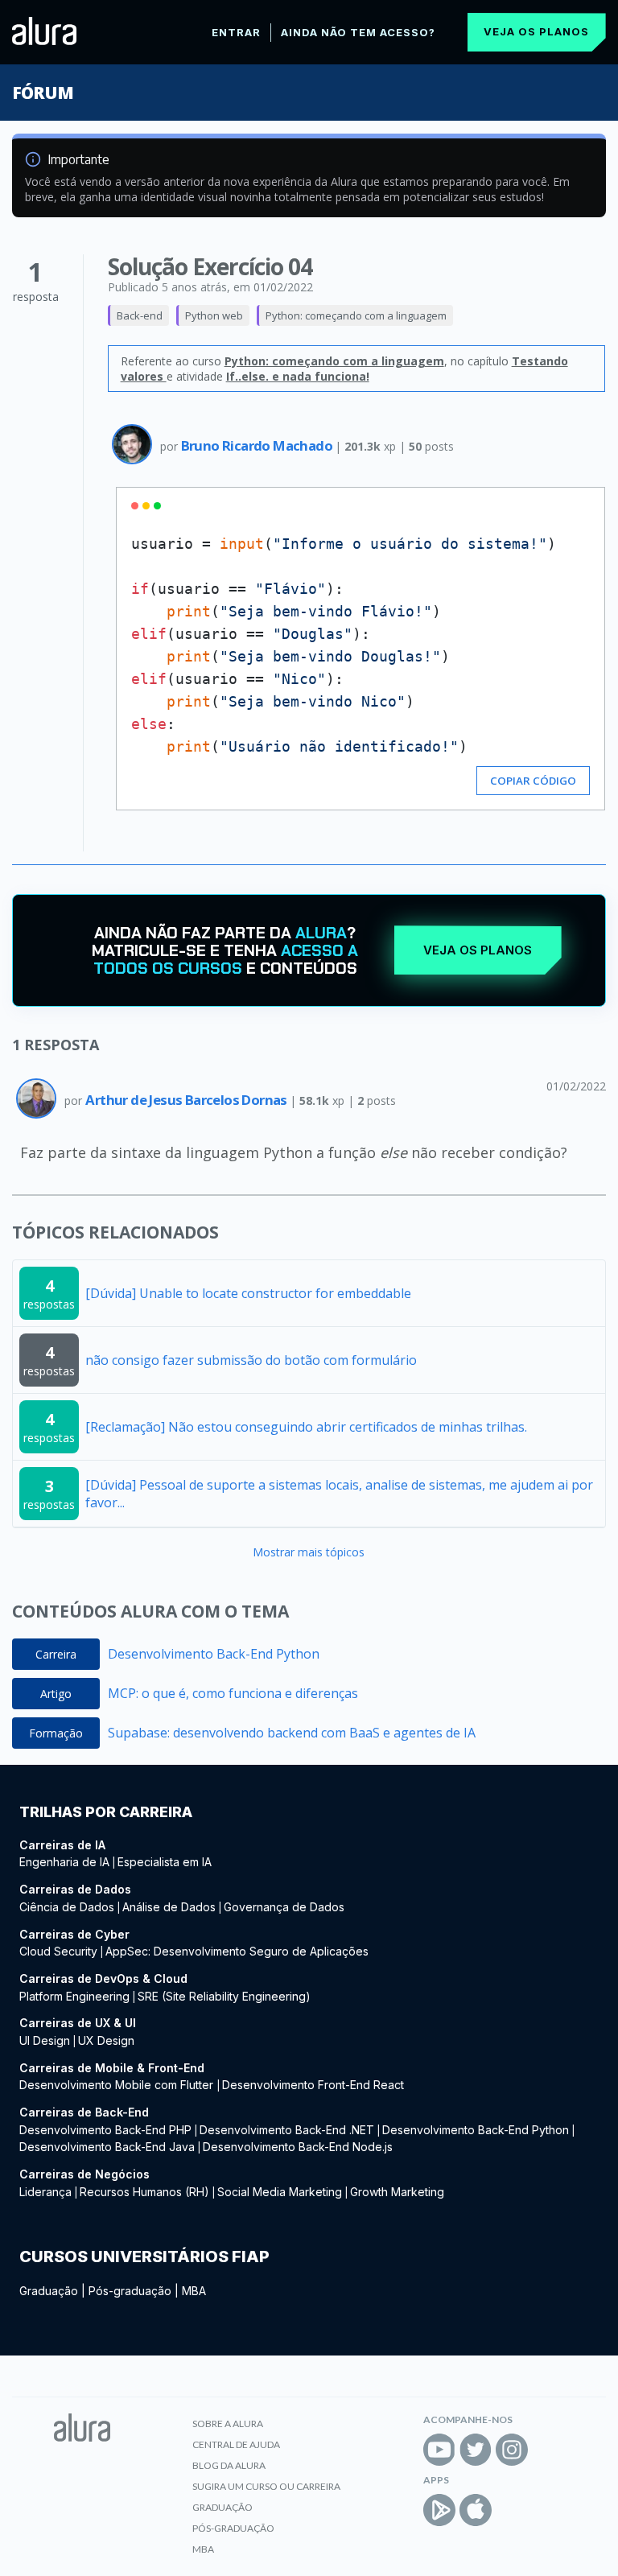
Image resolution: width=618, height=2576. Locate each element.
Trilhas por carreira (106, 1812)
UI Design (45, 2040)
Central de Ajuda (236, 2444)
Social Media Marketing (280, 2192)
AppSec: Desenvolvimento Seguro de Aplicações (237, 1951)
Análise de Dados (169, 1907)
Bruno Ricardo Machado (258, 445)
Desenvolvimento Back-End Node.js (298, 2147)
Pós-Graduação (233, 2528)
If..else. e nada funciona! (298, 376)
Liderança (45, 2192)
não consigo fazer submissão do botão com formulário (251, 1360)
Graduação (49, 2291)
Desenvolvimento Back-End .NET (287, 2130)
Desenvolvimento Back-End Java (107, 2147)
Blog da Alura (229, 2465)
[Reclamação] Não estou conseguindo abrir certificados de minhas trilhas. (306, 1427)
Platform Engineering (74, 1996)
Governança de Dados (284, 1907)
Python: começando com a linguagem (356, 315)
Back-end (140, 315)
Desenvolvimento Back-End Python (214, 1654)
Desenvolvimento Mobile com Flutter (118, 2085)
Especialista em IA (165, 1862)
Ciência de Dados (67, 1907)
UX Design (106, 2040)
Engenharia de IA (64, 1862)
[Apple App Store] (476, 2510)
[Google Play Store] (439, 2510)
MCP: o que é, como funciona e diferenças (233, 1693)
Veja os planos (536, 31)
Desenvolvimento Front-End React (313, 2085)
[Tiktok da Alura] (548, 2450)
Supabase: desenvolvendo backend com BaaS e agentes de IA (292, 1733)
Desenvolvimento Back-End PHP (105, 2130)
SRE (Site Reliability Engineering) (224, 1996)
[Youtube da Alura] (439, 2450)
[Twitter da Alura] (476, 2450)
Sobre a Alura (228, 2424)
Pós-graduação (130, 2291)
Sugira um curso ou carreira (266, 2486)
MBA (194, 2291)
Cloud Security (58, 1951)
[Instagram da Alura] (512, 2450)
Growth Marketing (397, 2192)
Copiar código (533, 781)
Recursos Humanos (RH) (144, 2192)
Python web (214, 315)
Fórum (42, 93)
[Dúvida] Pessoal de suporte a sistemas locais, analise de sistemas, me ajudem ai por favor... (339, 1494)
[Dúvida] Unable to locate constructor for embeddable (248, 1293)
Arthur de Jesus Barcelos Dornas (187, 1100)
